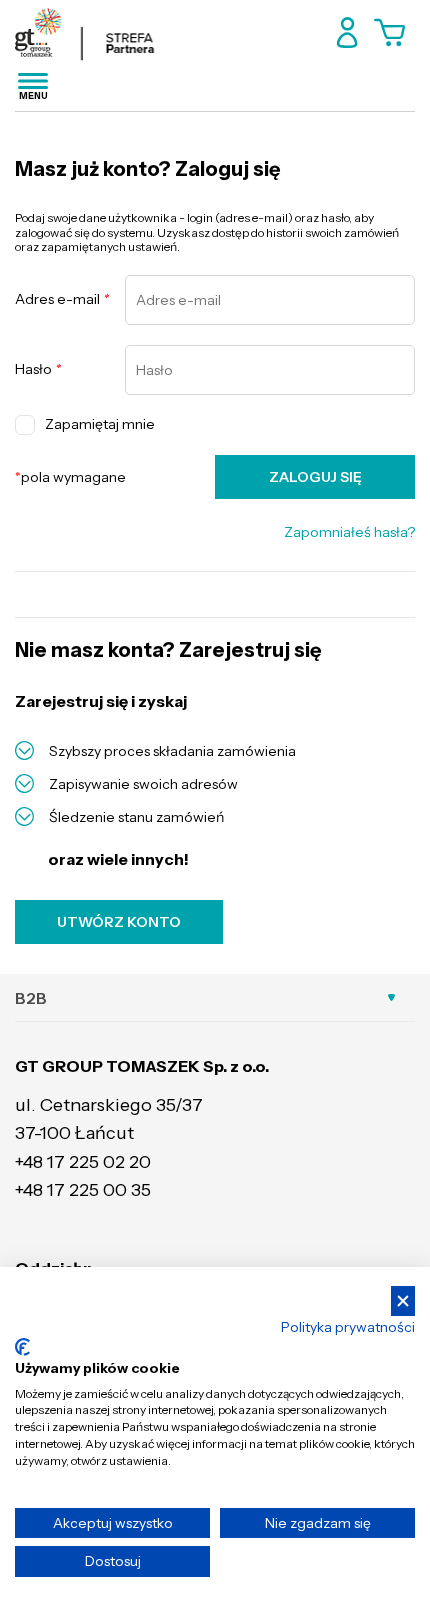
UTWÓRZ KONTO (119, 922)
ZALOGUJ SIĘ (315, 477)
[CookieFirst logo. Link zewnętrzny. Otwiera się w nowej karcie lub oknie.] (22, 1347)
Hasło (38, 369)
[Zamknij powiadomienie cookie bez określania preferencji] (403, 1301)
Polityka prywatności (348, 1327)
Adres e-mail (62, 299)
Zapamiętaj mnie (100, 424)
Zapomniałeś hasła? (349, 532)
